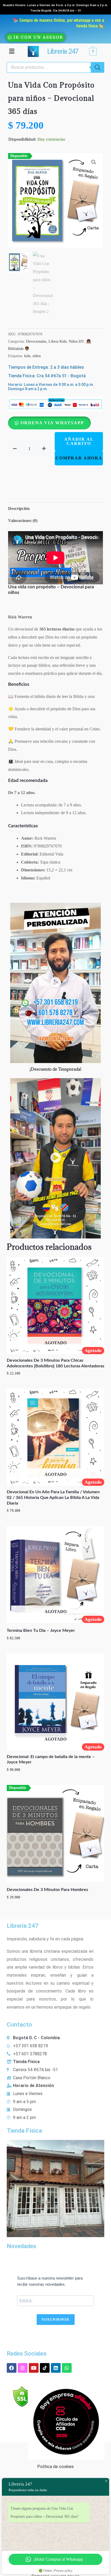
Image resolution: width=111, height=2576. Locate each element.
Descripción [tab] (19, 508)
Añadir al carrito (79, 441)
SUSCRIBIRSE (56, 2320)
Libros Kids (58, 341)
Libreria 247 (63, 51)
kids (27, 356)
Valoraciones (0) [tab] (23, 521)
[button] (12, 51)
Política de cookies (55, 2467)
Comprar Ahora (79, 458)
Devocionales (36, 341)
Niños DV (76, 341)
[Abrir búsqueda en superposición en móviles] (55, 67)
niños (37, 356)
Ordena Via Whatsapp (52, 423)
